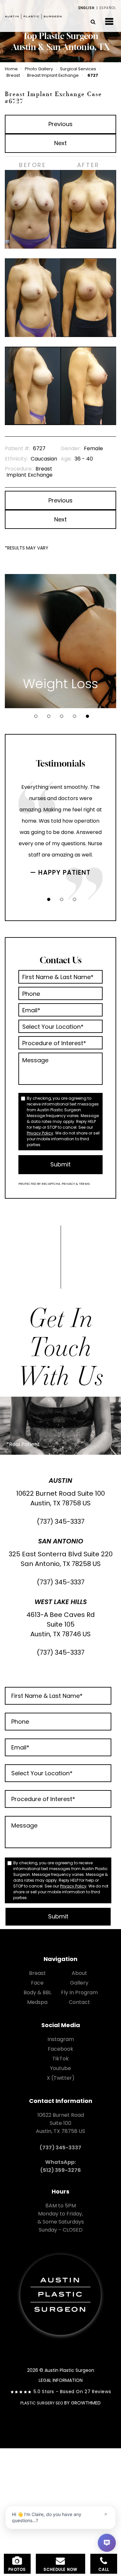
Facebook (60, 2049)
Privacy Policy (40, 1133)
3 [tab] (62, 716)
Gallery (79, 1983)
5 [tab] (87, 716)
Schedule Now (60, 2569)
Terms (84, 1184)
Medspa (37, 2002)
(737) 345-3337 (61, 1521)
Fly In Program (79, 1992)
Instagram (61, 2039)
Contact (79, 2002)
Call (104, 2569)
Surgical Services (78, 69)
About (79, 1973)
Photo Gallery (39, 69)
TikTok (60, 2059)
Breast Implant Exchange (53, 75)
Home (11, 69)
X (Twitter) (61, 2078)
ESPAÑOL (108, 8)
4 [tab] (75, 716)
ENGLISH (86, 8)
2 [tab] (49, 716)
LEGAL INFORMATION (61, 2380)
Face (37, 1983)
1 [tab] (36, 716)
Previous (60, 124)
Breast (13, 75)
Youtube (60, 2068)
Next (60, 143)
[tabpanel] (60, 641)
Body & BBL (37, 1992)
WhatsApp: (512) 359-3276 (61, 2166)
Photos (17, 2569)
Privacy (69, 1184)
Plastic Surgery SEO (42, 2403)
